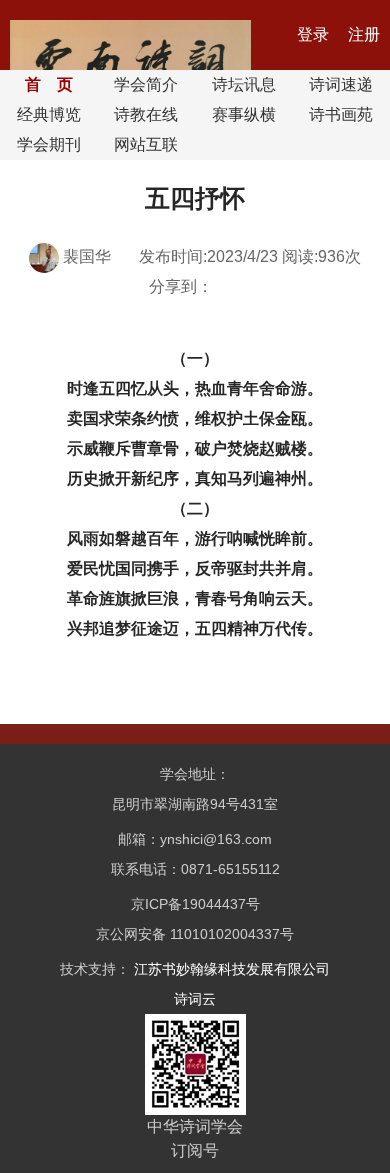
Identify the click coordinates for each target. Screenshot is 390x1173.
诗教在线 (146, 114)
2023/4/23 (242, 256)
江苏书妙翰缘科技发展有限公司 (232, 969)
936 (331, 256)
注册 (364, 34)
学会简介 (146, 84)
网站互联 (146, 144)
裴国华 (87, 256)
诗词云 (195, 999)
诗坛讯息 (244, 84)
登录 (315, 34)
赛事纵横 (244, 114)
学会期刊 (49, 144)
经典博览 (49, 114)
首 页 (49, 84)
